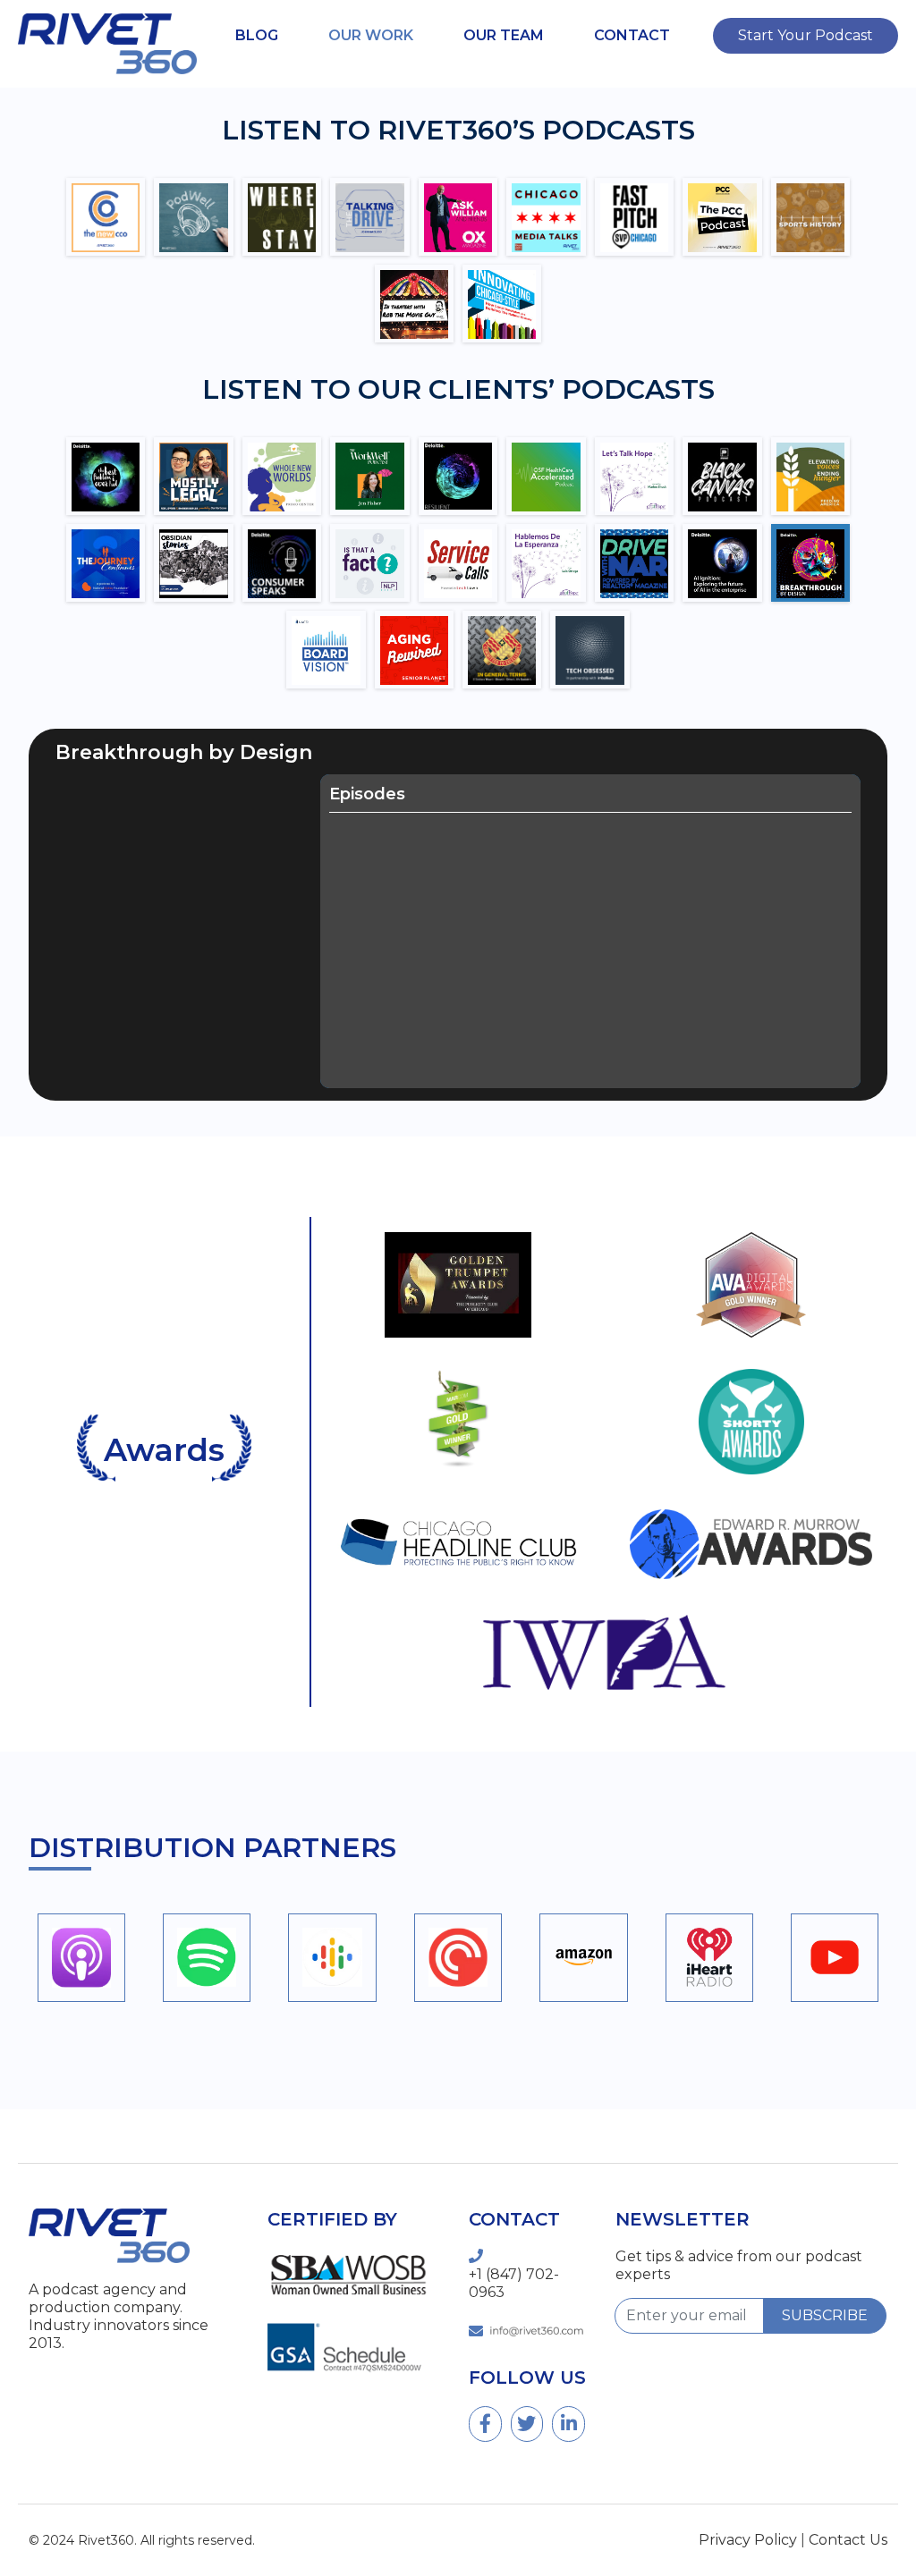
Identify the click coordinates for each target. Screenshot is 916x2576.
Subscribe (825, 2315)
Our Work (371, 35)
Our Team (504, 35)
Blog (257, 35)
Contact (632, 35)
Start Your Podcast (806, 35)
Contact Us (848, 2540)
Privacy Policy (748, 2540)
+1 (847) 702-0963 (514, 2283)
